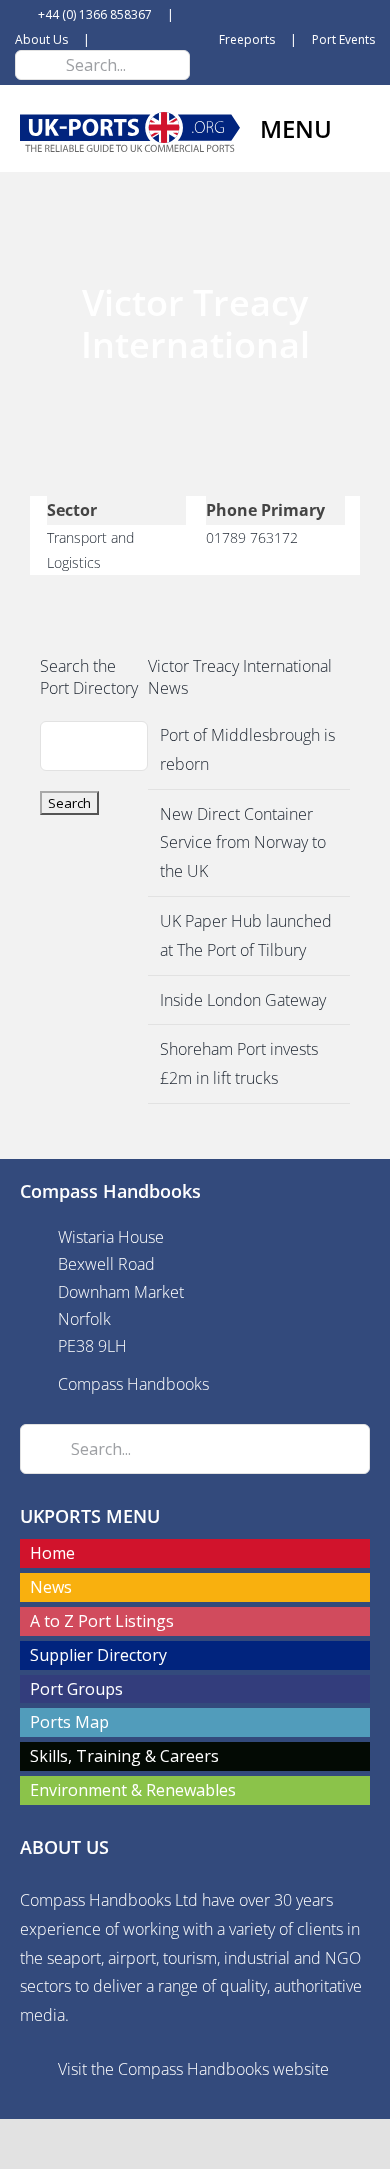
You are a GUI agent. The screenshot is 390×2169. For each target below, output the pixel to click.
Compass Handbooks (133, 1384)
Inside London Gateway (243, 1000)
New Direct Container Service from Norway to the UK (243, 843)
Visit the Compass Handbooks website (193, 2069)
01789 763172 (252, 537)
